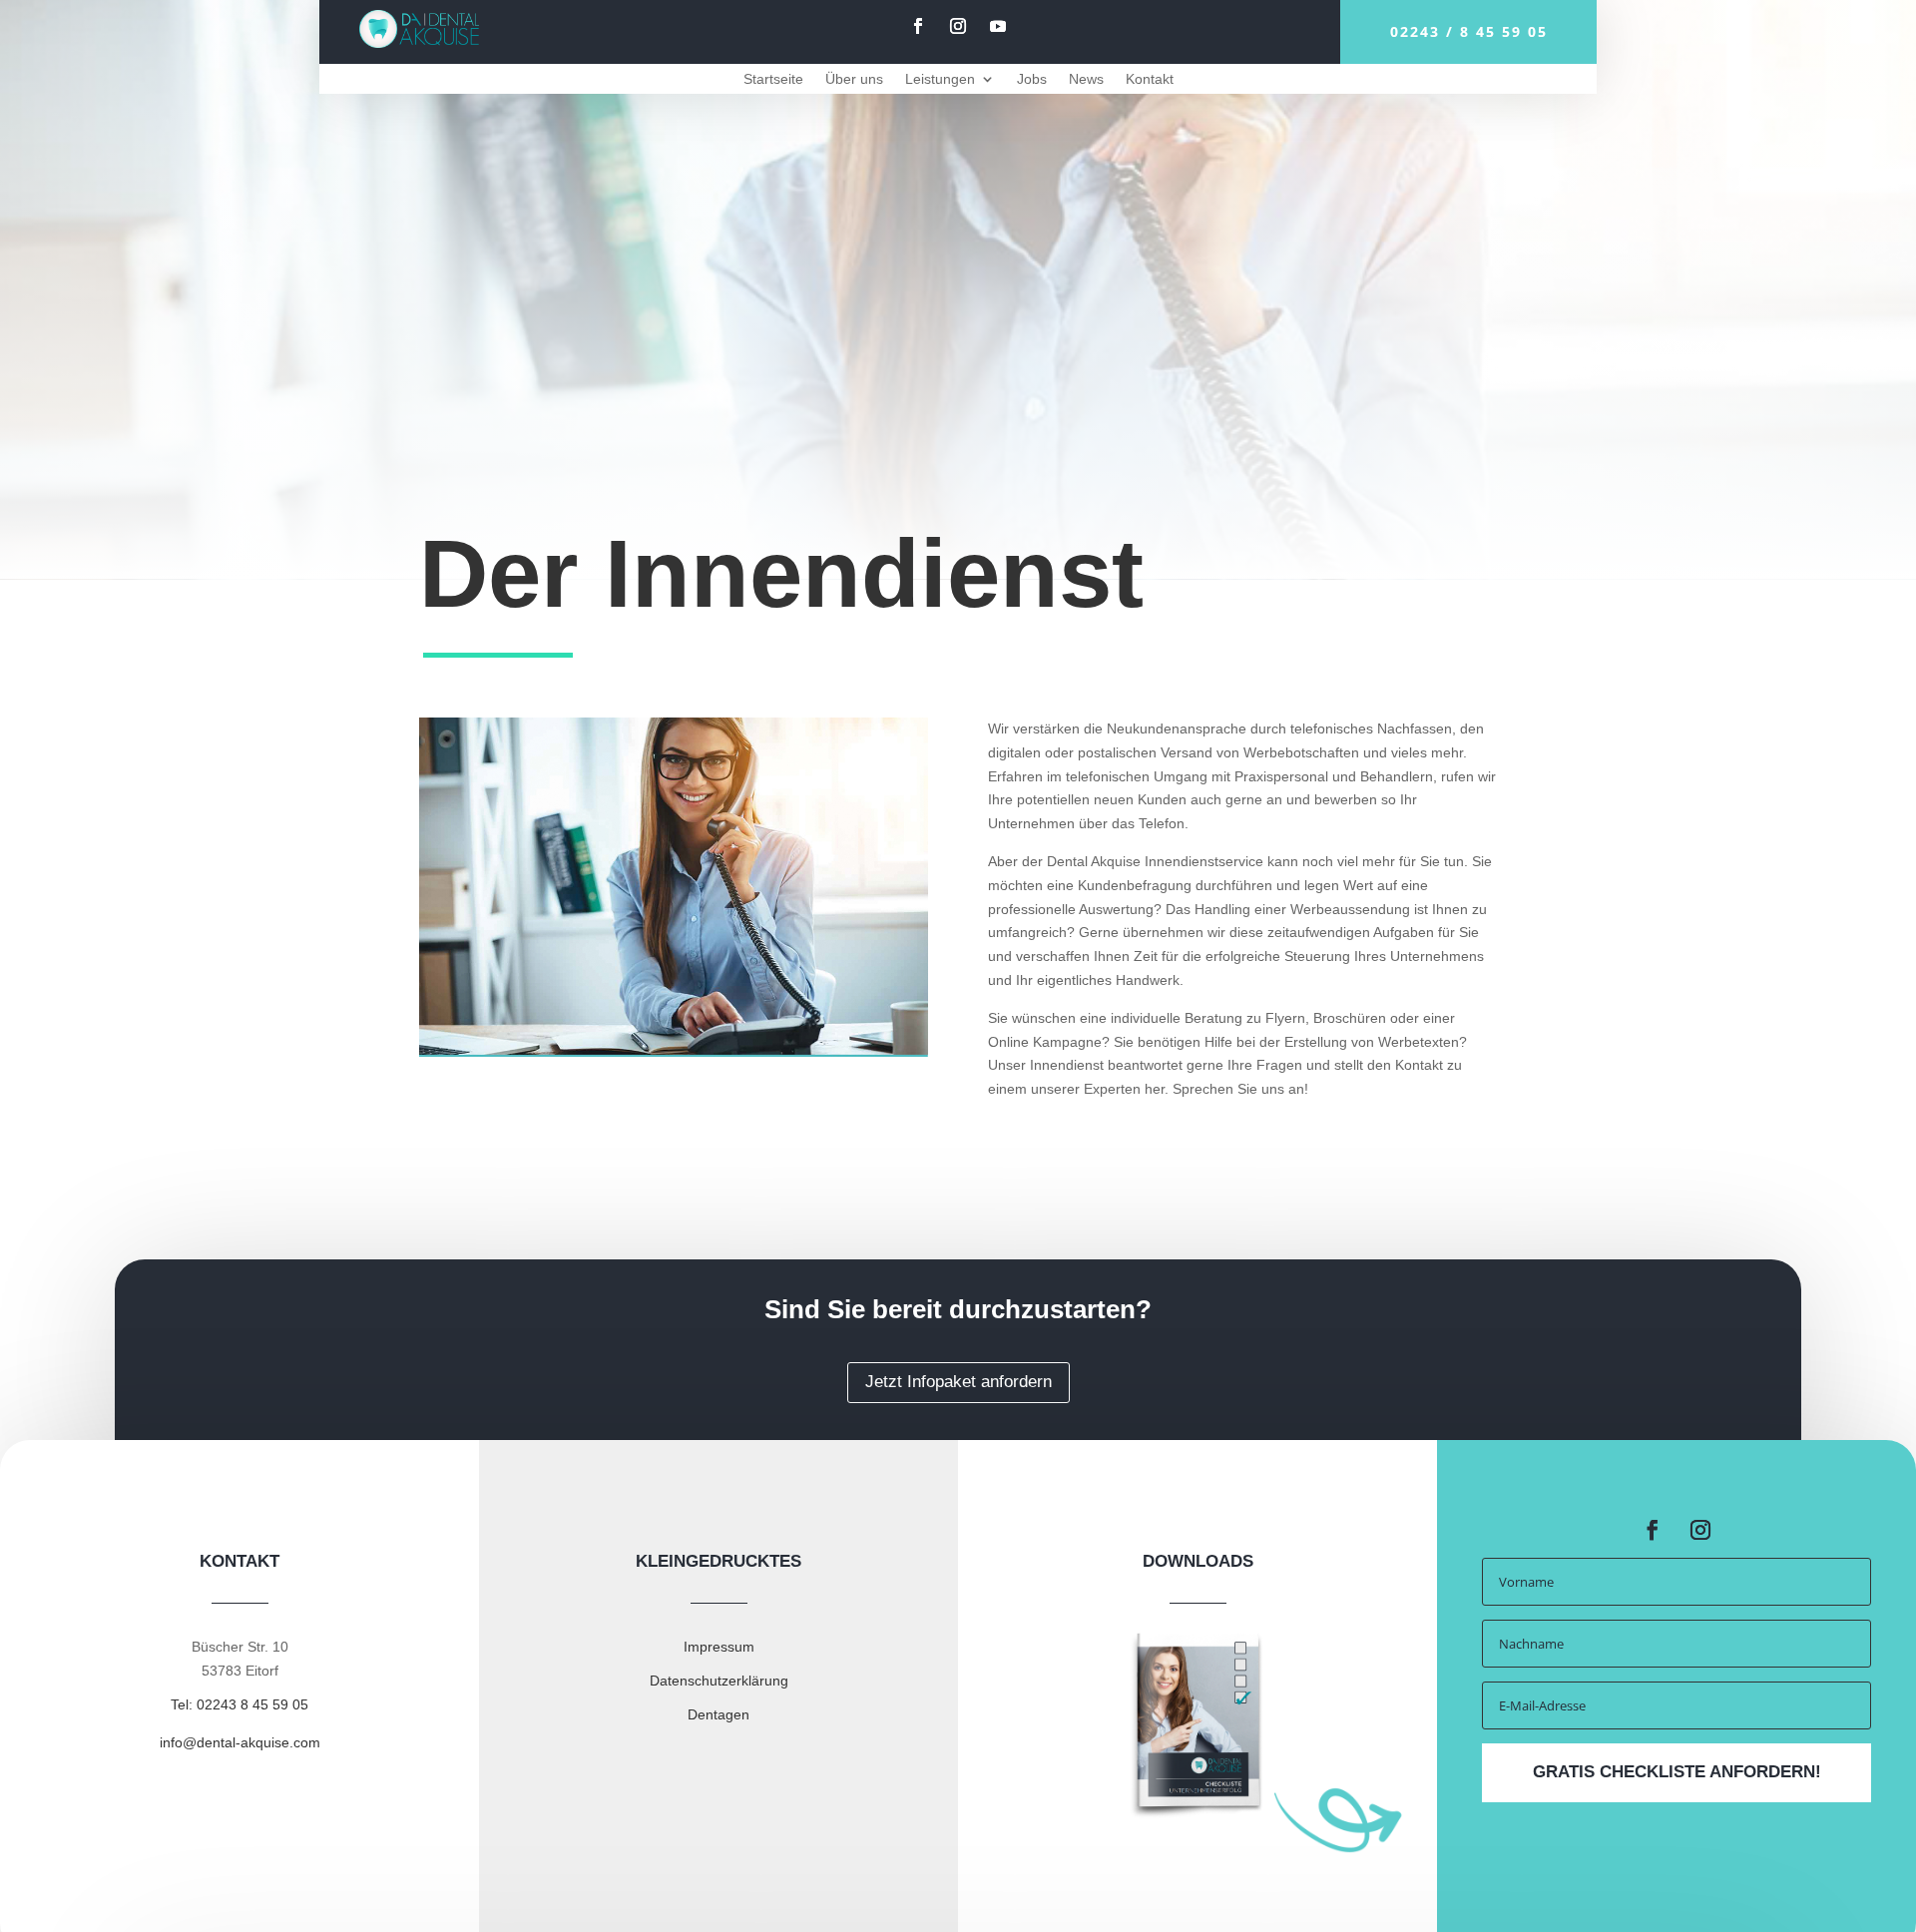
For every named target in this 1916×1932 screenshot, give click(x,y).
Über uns (854, 79)
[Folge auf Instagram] (958, 26)
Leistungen (940, 79)
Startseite (773, 79)
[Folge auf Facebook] (918, 26)
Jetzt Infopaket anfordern (958, 1382)
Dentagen (718, 1714)
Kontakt (1150, 79)
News (1086, 79)
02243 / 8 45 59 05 (1469, 31)
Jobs (1032, 79)
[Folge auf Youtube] (998, 26)
